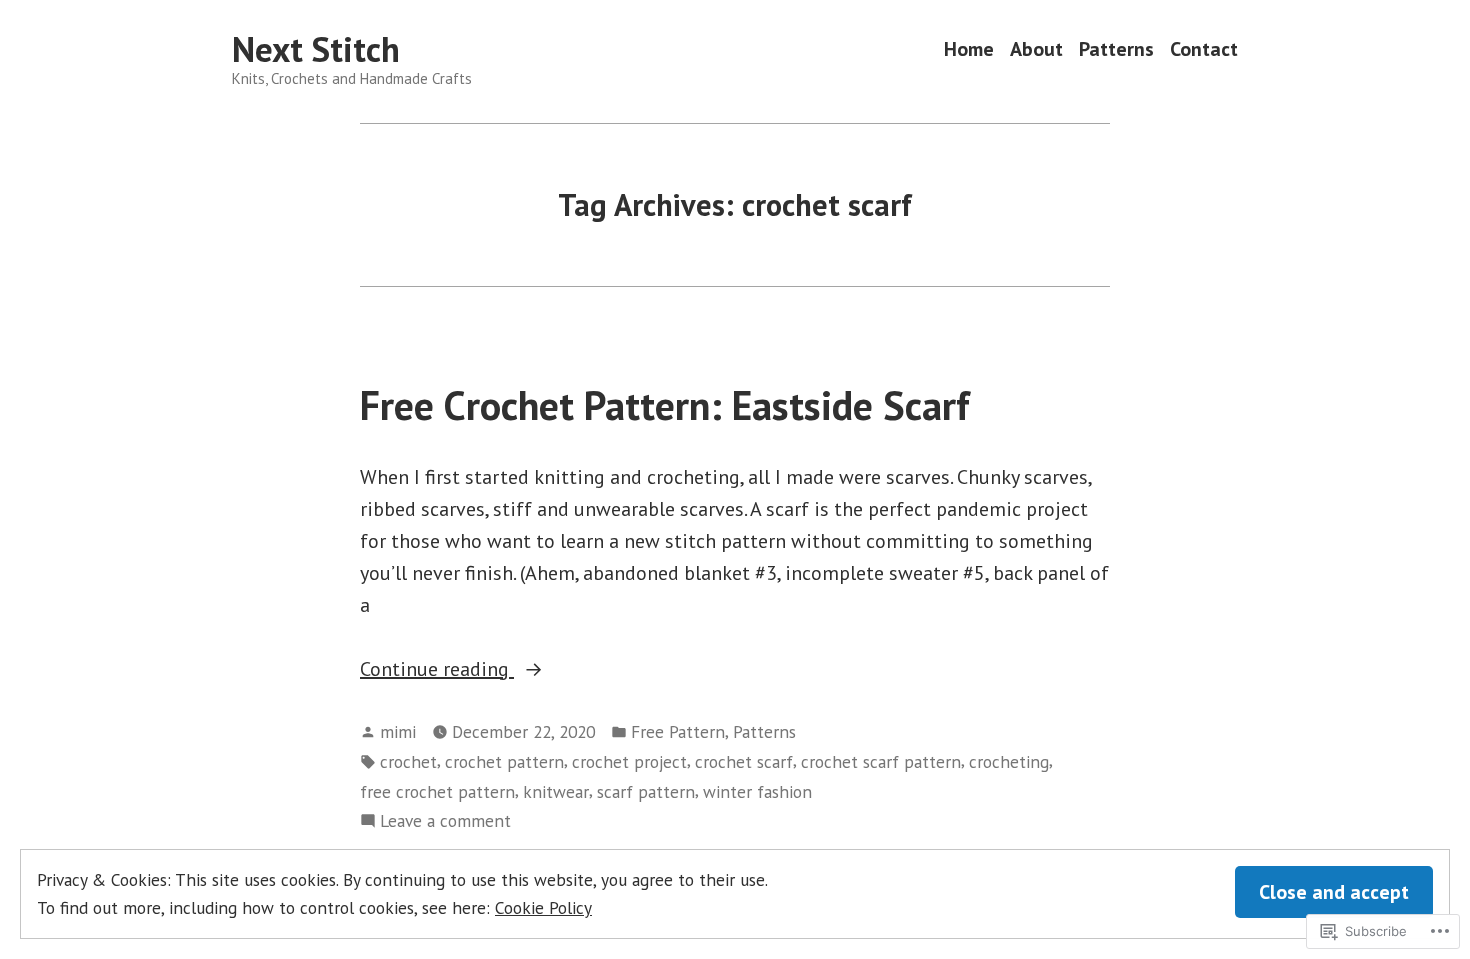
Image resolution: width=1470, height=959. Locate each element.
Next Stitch (316, 49)
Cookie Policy (543, 907)
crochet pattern (504, 761)
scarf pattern (646, 791)
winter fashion (757, 791)
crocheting (1009, 761)
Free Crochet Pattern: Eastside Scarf (665, 405)
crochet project (629, 761)
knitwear (556, 791)
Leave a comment (445, 821)
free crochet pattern (437, 791)
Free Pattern (678, 731)
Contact (1204, 49)
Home (969, 49)
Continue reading (437, 670)
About (1036, 49)
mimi (398, 731)
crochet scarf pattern (881, 761)
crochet (408, 761)
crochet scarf (744, 761)
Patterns (1116, 49)
